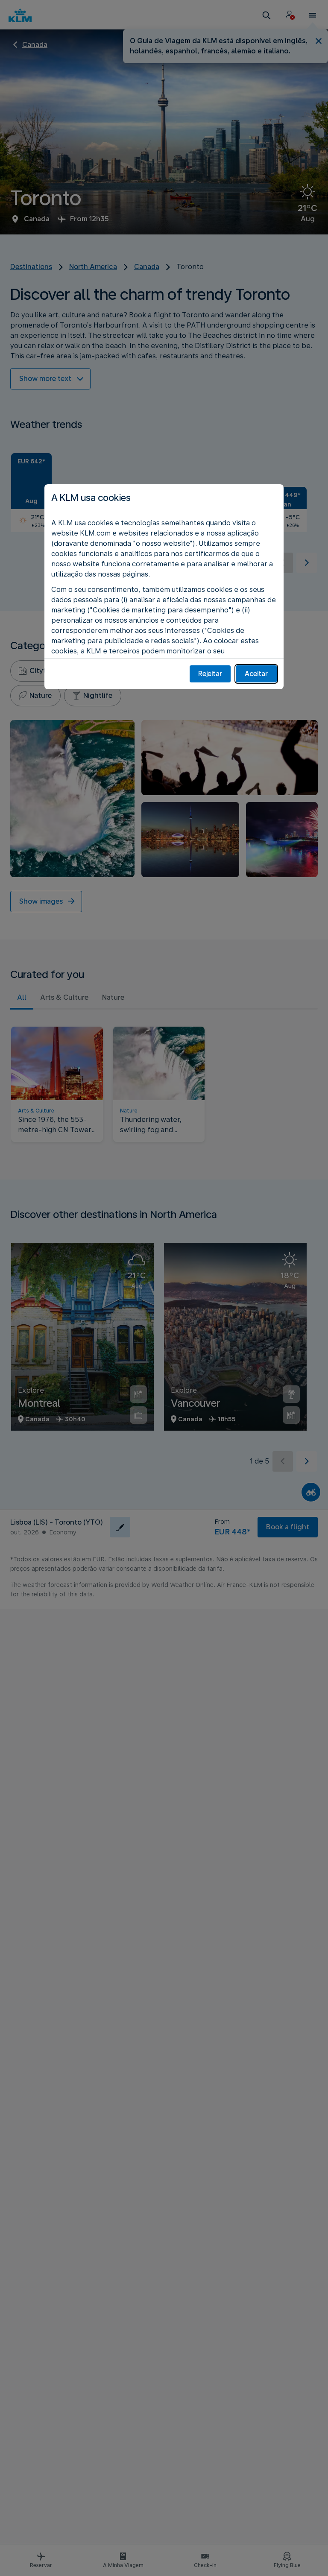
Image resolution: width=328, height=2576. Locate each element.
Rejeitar (210, 674)
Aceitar (256, 674)
